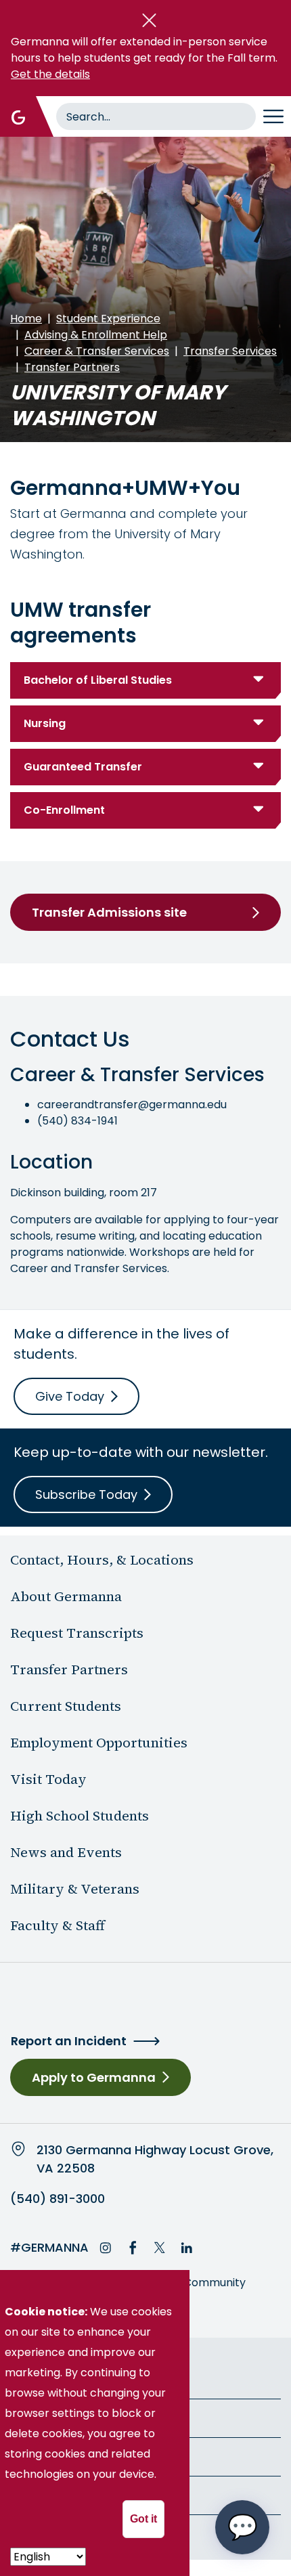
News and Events (66, 1852)
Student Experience (108, 319)
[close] (149, 20)
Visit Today (48, 1779)
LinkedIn (187, 2248)
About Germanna (66, 1596)
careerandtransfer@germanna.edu (132, 1105)
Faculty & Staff (58, 1925)
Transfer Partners (72, 367)
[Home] (18, 116)
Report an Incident (69, 2041)
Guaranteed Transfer (83, 767)
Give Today (70, 1396)
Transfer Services (230, 351)
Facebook (133, 2248)
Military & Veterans (75, 1889)
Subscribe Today (86, 1494)
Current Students (66, 1706)
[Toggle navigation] (273, 116)
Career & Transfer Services (97, 351)
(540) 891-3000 (58, 2199)
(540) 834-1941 (77, 1121)
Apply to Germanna (94, 2077)
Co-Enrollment (64, 810)
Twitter (160, 2248)
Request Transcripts (77, 1633)
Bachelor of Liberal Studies (98, 680)
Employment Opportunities (99, 1743)
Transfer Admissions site (109, 912)
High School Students (80, 1816)
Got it (143, 2519)
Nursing (45, 723)
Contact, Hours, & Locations (102, 1560)
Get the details (50, 74)
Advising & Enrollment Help (96, 335)
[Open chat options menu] (242, 2527)
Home (26, 319)
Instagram (106, 2248)
